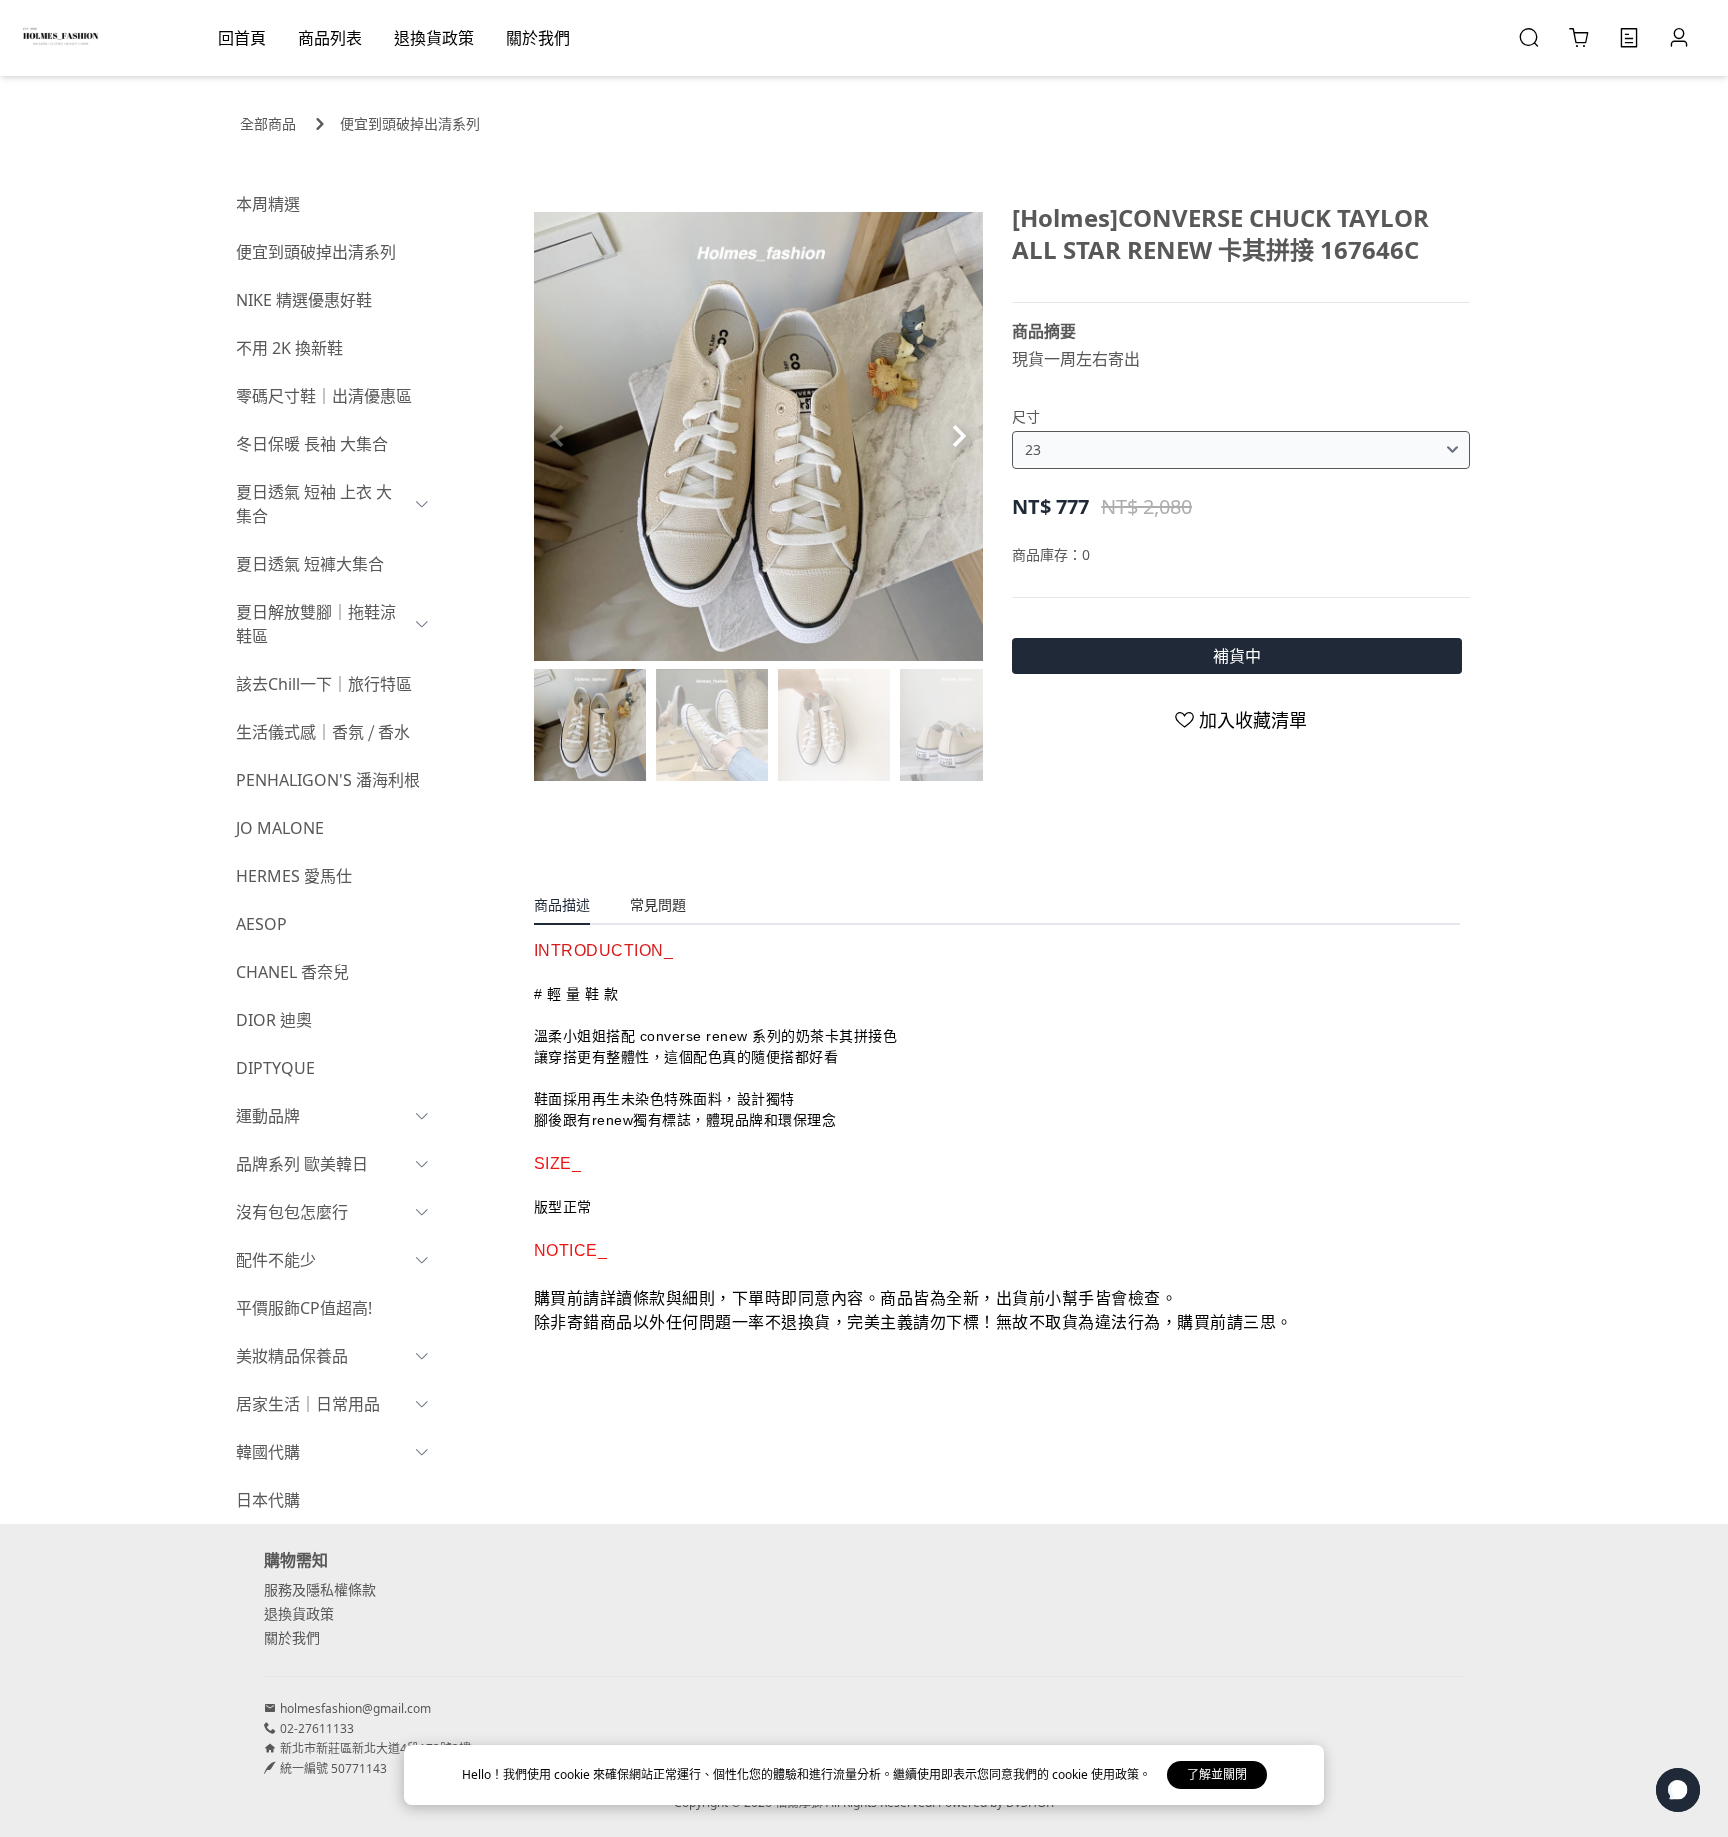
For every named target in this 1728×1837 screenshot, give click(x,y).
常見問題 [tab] (658, 904)
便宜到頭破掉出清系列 (410, 123)
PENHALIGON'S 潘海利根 (328, 780)
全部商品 (268, 123)
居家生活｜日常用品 (308, 1404)
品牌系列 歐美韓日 (302, 1164)
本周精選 (268, 204)
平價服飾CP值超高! (304, 1308)
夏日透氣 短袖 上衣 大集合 (314, 504)
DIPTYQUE (275, 1068)
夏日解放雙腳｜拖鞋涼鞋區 (316, 624)
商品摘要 (1044, 331)
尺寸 (1026, 416)
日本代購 (268, 1500)
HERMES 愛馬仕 (294, 876)
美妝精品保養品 (292, 1356)
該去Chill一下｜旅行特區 (324, 684)
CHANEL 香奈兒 (292, 972)
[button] (959, 436)
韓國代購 (268, 1452)
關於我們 (292, 1637)
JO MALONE (280, 828)
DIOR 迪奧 (274, 1020)
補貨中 (1237, 656)
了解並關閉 (1217, 1774)
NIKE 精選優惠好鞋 (304, 300)
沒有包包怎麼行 (292, 1212)
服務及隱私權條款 (320, 1589)
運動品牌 (268, 1116)
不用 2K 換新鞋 (289, 348)
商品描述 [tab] (562, 904)
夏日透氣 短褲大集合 (310, 564)
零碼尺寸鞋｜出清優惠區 (324, 396)
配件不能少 (276, 1260)
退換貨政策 (299, 1613)
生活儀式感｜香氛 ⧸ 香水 (323, 732)
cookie (573, 1774)
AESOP (261, 924)
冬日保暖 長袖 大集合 (312, 444)
